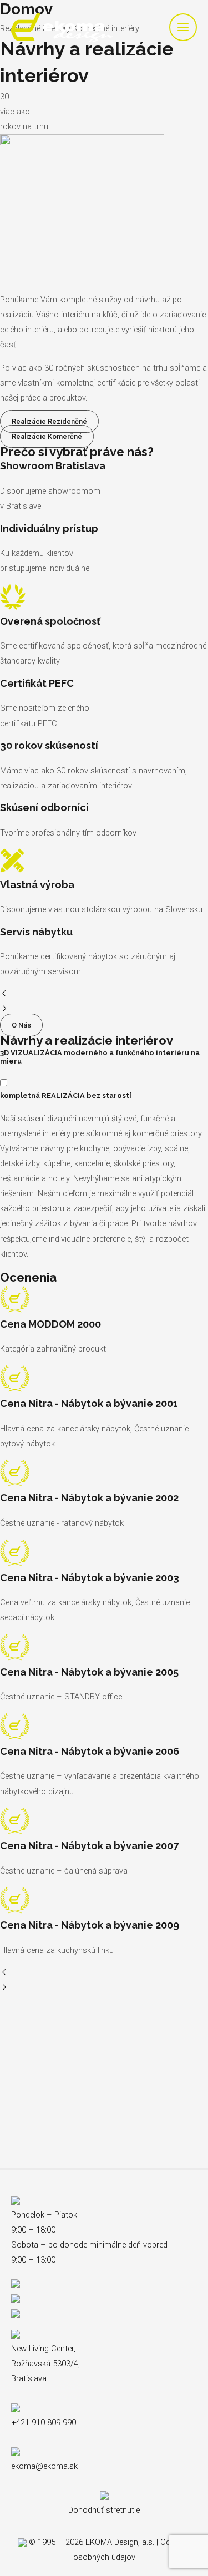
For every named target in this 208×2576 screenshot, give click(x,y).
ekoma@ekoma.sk (44, 2466)
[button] (104, 995)
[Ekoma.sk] (62, 27)
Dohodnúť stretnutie (104, 2510)
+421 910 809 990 (44, 2422)
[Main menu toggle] (183, 27)
